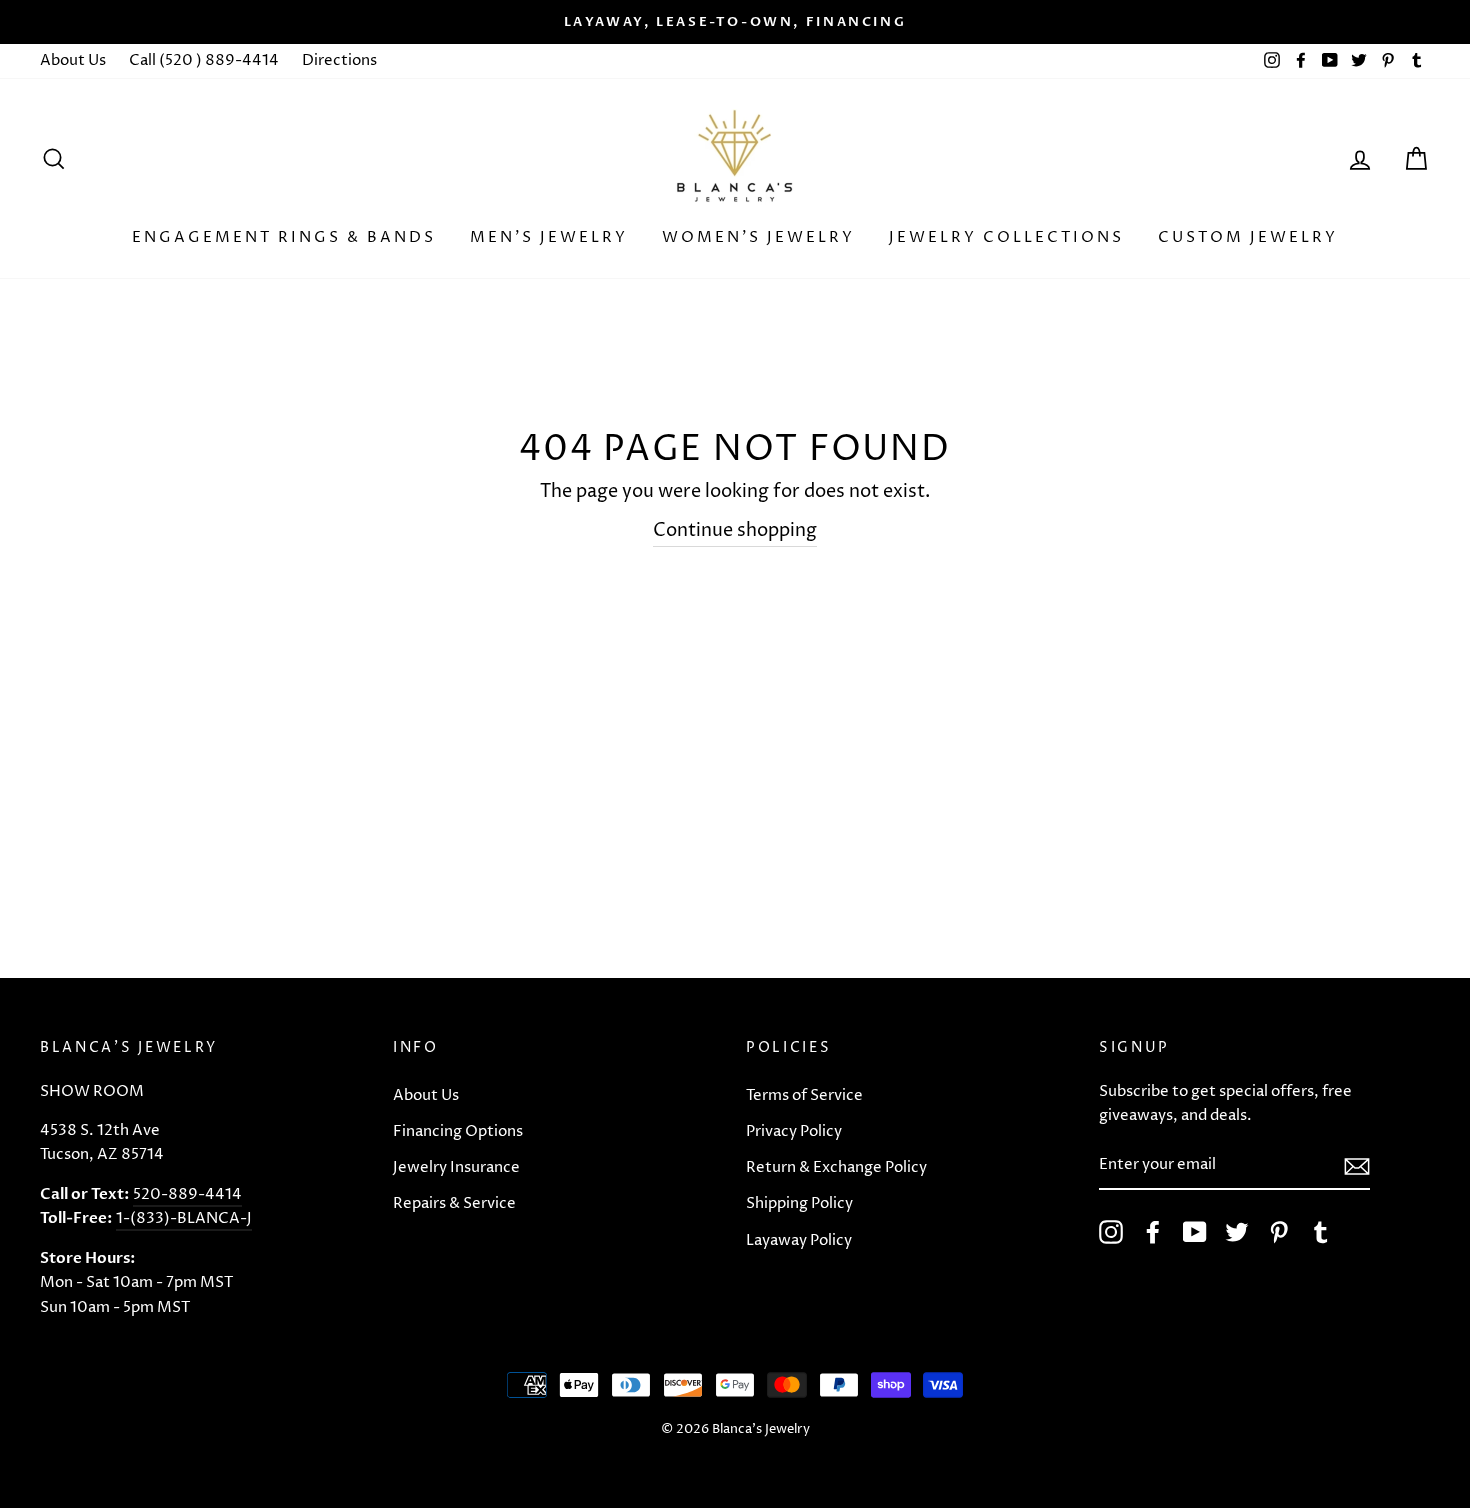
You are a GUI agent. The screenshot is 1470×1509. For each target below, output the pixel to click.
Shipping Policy (799, 1203)
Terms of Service (804, 1095)
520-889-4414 (187, 1194)
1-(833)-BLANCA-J (184, 1218)
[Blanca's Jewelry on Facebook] (1153, 1232)
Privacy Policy (794, 1131)
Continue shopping (735, 530)
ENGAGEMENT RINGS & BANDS (284, 237)
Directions (339, 60)
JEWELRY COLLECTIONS (1006, 237)
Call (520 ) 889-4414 (204, 60)
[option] (735, 22)
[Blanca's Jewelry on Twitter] (1237, 1232)
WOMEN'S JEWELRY (758, 237)
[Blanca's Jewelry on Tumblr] (1321, 1232)
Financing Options (458, 1131)
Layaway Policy (799, 1240)
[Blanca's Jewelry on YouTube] (1195, 1232)
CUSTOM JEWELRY (1248, 237)
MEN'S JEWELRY (549, 237)
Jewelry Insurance (456, 1167)
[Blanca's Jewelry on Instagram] (1111, 1232)
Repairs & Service (454, 1203)
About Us (73, 60)
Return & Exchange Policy (836, 1167)
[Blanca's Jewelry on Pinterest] (1279, 1232)
